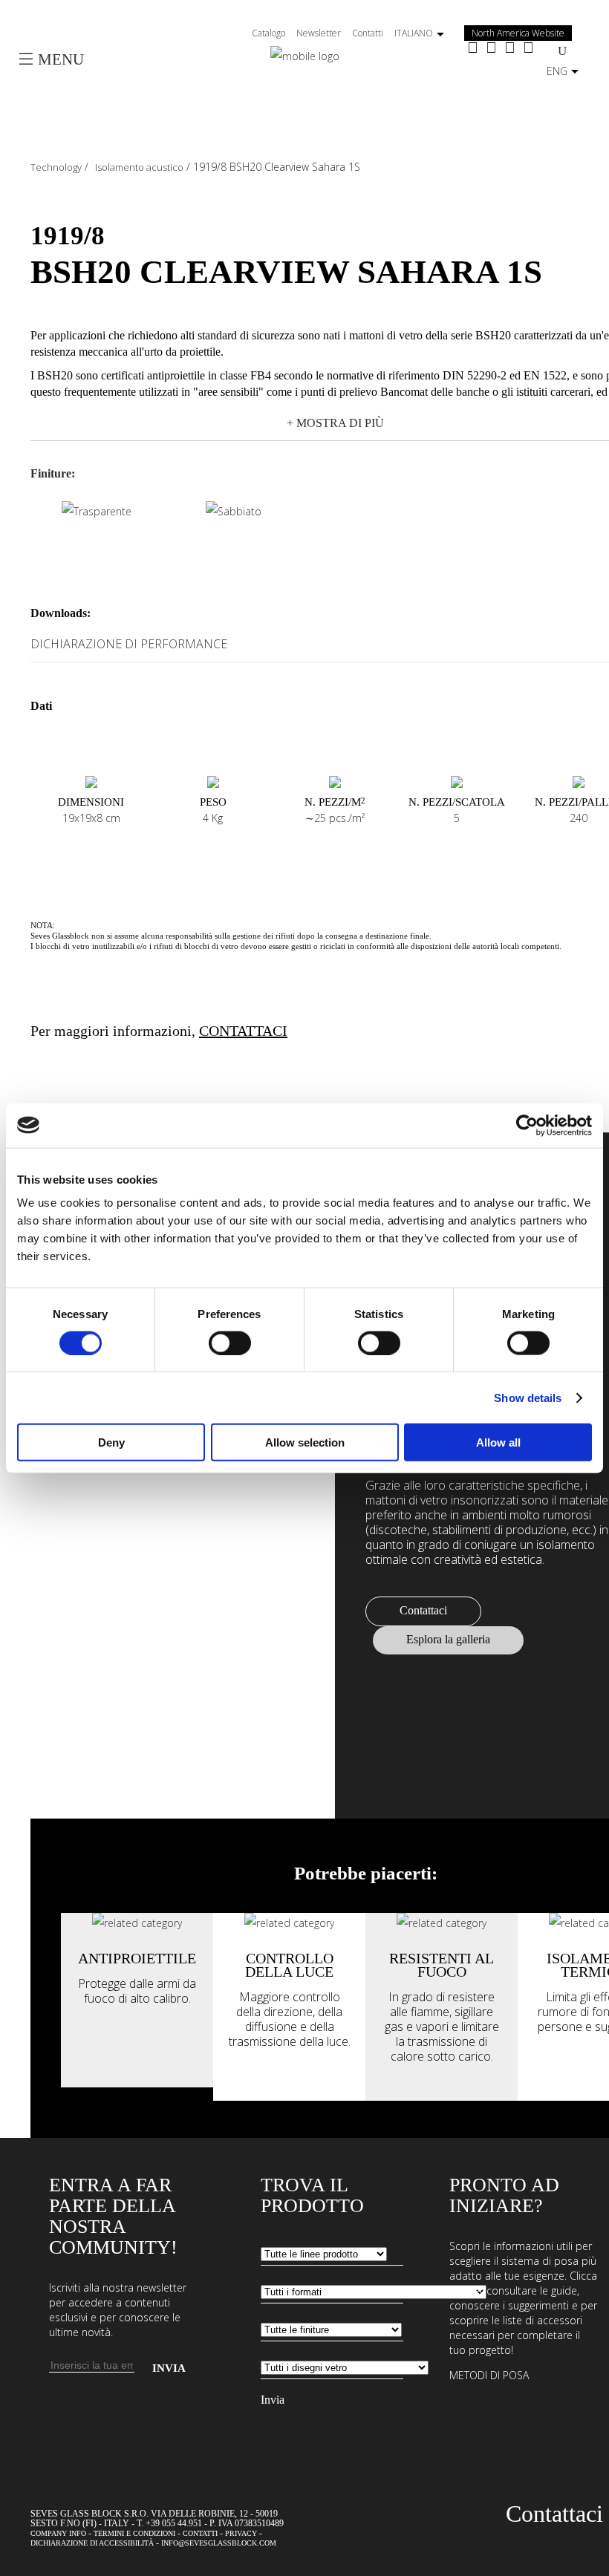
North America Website (518, 33)
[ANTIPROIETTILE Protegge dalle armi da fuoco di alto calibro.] (137, 1923)
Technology (56, 167)
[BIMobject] (528, 49)
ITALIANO (414, 33)
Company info (58, 2533)
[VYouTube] (510, 49)
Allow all (498, 1442)
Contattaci (423, 1610)
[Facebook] (473, 49)
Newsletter (319, 33)
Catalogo (268, 33)
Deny (111, 1442)
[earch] (562, 50)
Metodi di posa (489, 2375)
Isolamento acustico (139, 167)
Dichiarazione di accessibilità (92, 2543)
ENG (557, 71)
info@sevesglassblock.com (219, 2543)
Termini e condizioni (134, 2533)
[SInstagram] (491, 49)
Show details (528, 1397)
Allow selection (305, 1442)
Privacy (241, 2533)
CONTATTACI (243, 1031)
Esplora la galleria (448, 1639)
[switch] (230, 1343)
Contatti (368, 33)
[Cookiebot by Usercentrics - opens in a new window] (527, 1125)
